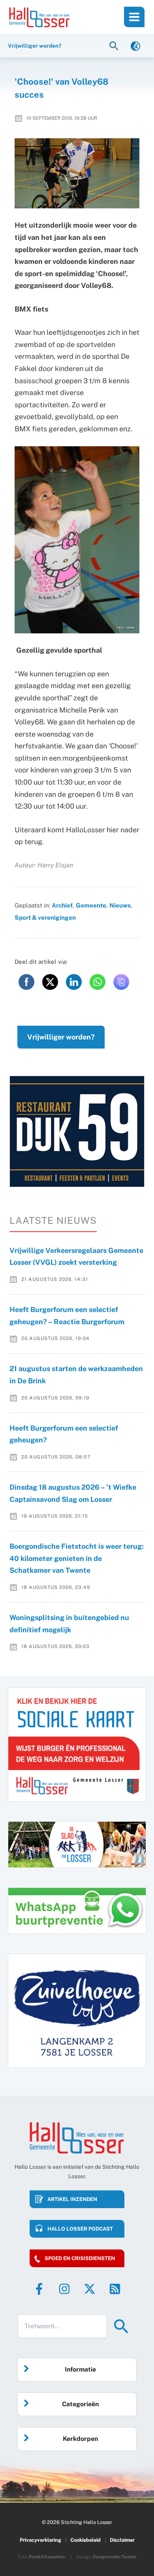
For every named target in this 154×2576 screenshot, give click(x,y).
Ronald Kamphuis (47, 2557)
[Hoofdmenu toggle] (134, 17)
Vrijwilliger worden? (61, 1037)
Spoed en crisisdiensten (80, 2258)
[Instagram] (64, 2289)
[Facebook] (39, 2289)
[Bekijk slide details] (77, 1131)
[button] (115, 45)
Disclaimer (122, 2540)
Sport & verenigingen (45, 917)
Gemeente (91, 905)
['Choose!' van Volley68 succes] (77, 173)
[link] (135, 45)
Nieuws (120, 905)
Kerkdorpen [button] (80, 2439)
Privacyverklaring (40, 2540)
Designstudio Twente (115, 2557)
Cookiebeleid (85, 2540)
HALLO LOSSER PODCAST (80, 2229)
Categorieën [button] (80, 2404)
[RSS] (115, 2289)
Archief (62, 905)
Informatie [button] (80, 2369)
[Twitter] (90, 2289)
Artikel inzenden (72, 2199)
